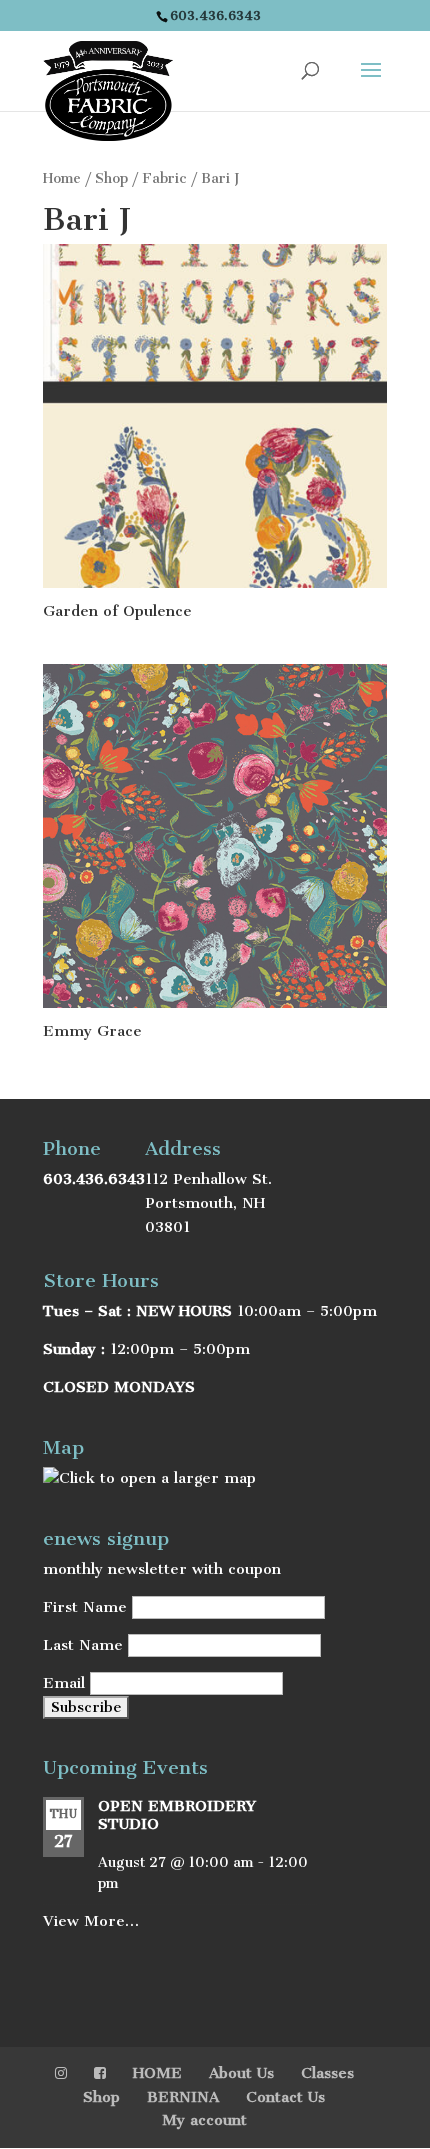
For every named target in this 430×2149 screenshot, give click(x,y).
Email (64, 1683)
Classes (327, 2073)
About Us (241, 2073)
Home (62, 178)
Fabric (164, 178)
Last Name (83, 1645)
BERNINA (183, 2097)
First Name (85, 1607)
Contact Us (285, 2097)
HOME (157, 2073)
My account (204, 2120)
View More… (91, 1921)
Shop (111, 178)
